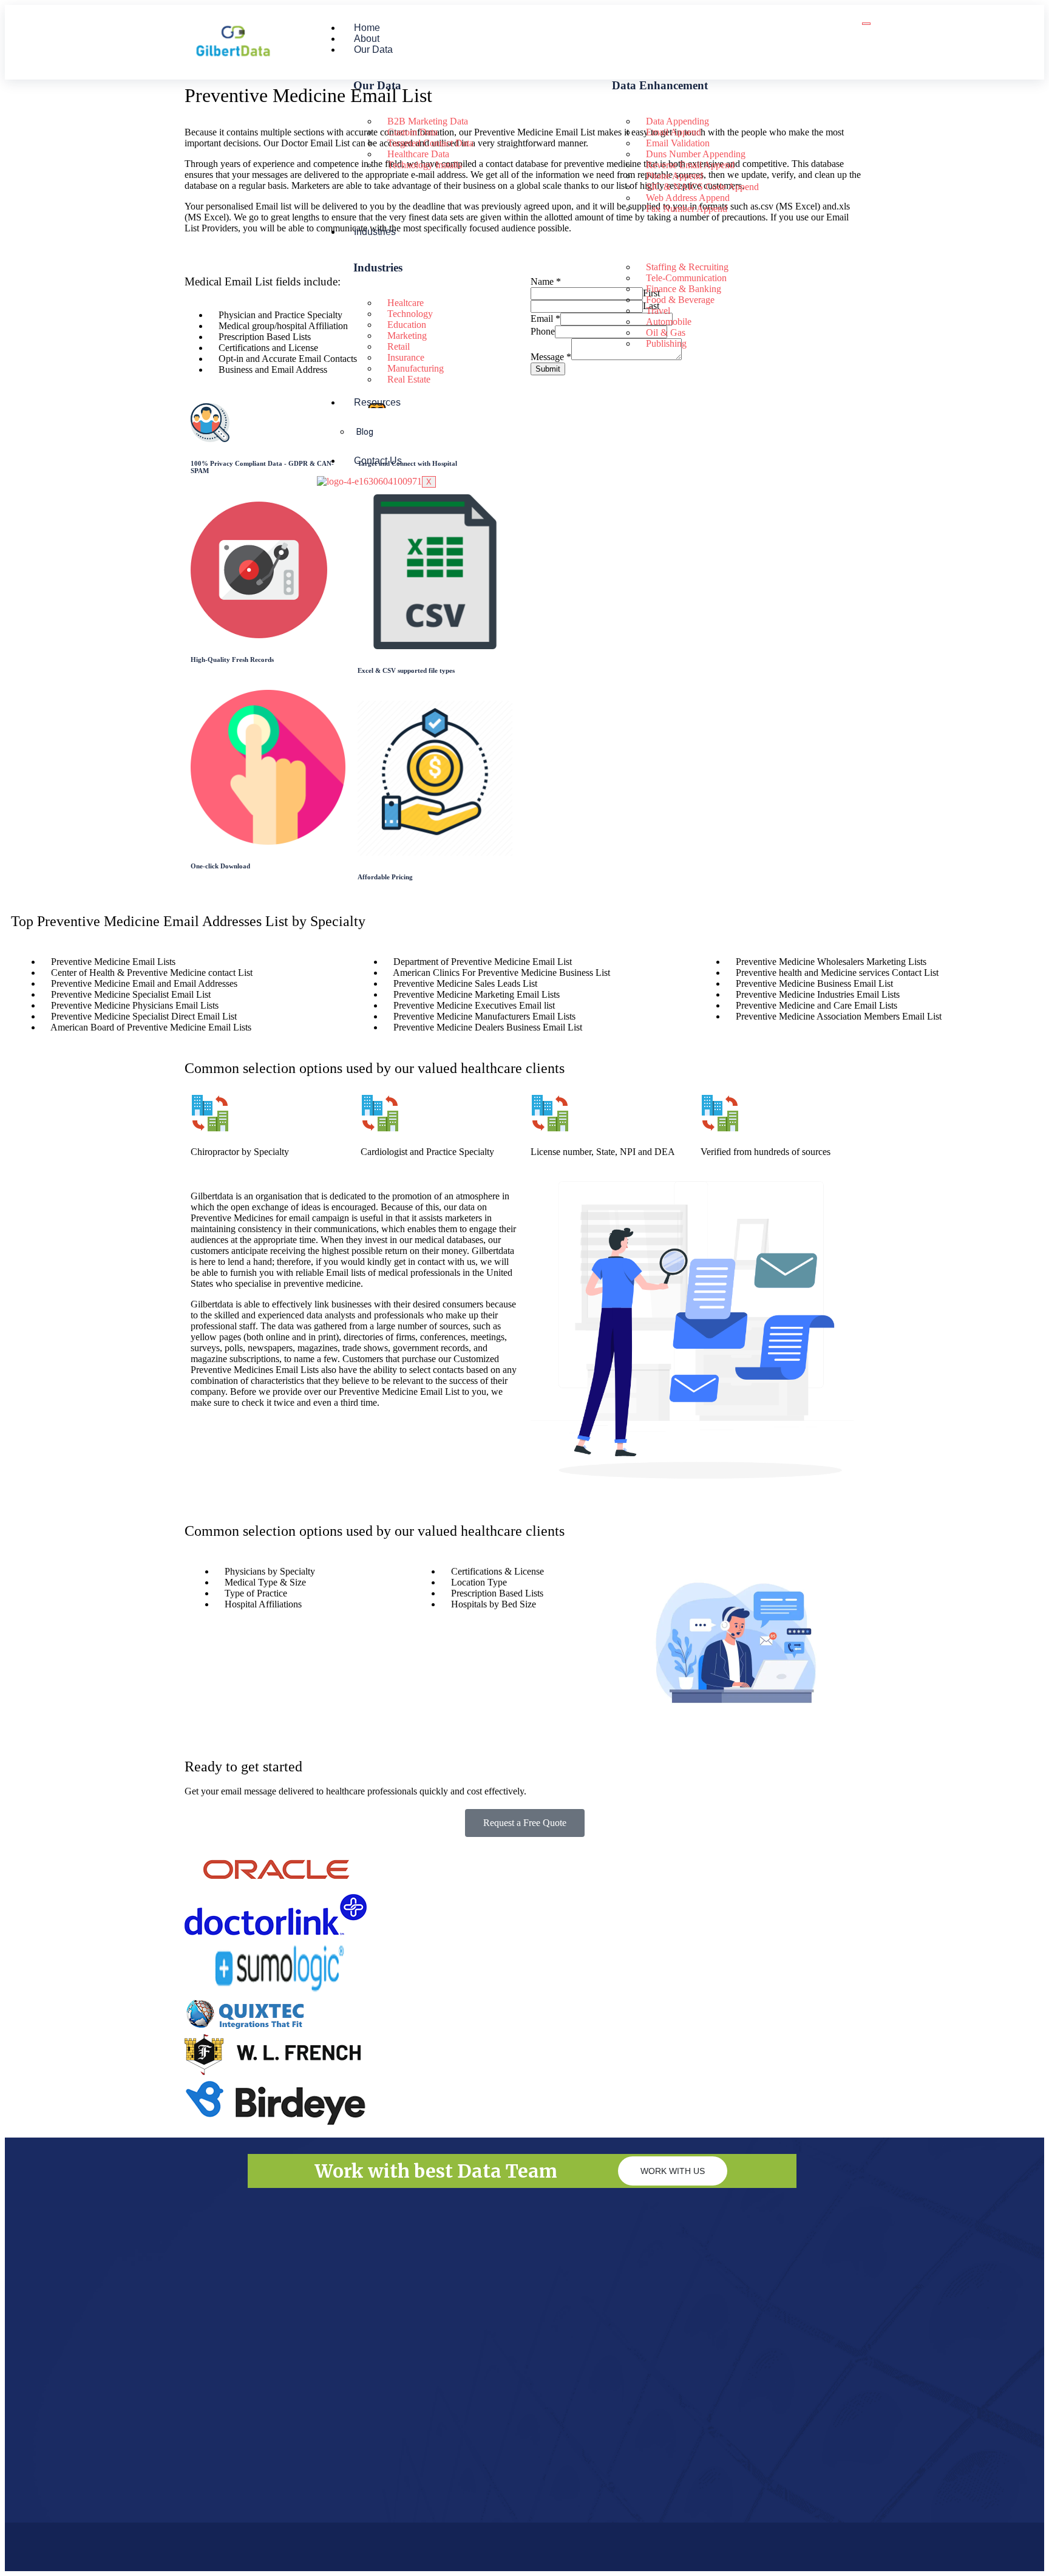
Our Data (373, 49)
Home (367, 28)
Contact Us (378, 461)
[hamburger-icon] (866, 24)
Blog (365, 432)
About (367, 39)
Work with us (673, 2171)
